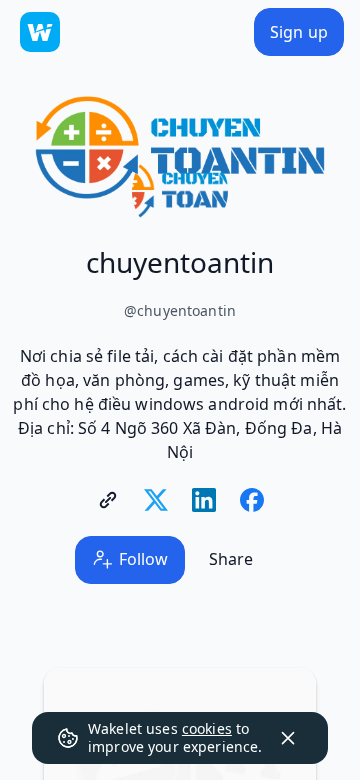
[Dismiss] (288, 738)
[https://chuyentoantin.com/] (108, 500)
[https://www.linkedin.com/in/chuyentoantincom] (204, 500)
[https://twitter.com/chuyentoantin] (156, 500)
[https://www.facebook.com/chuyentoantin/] (252, 500)
